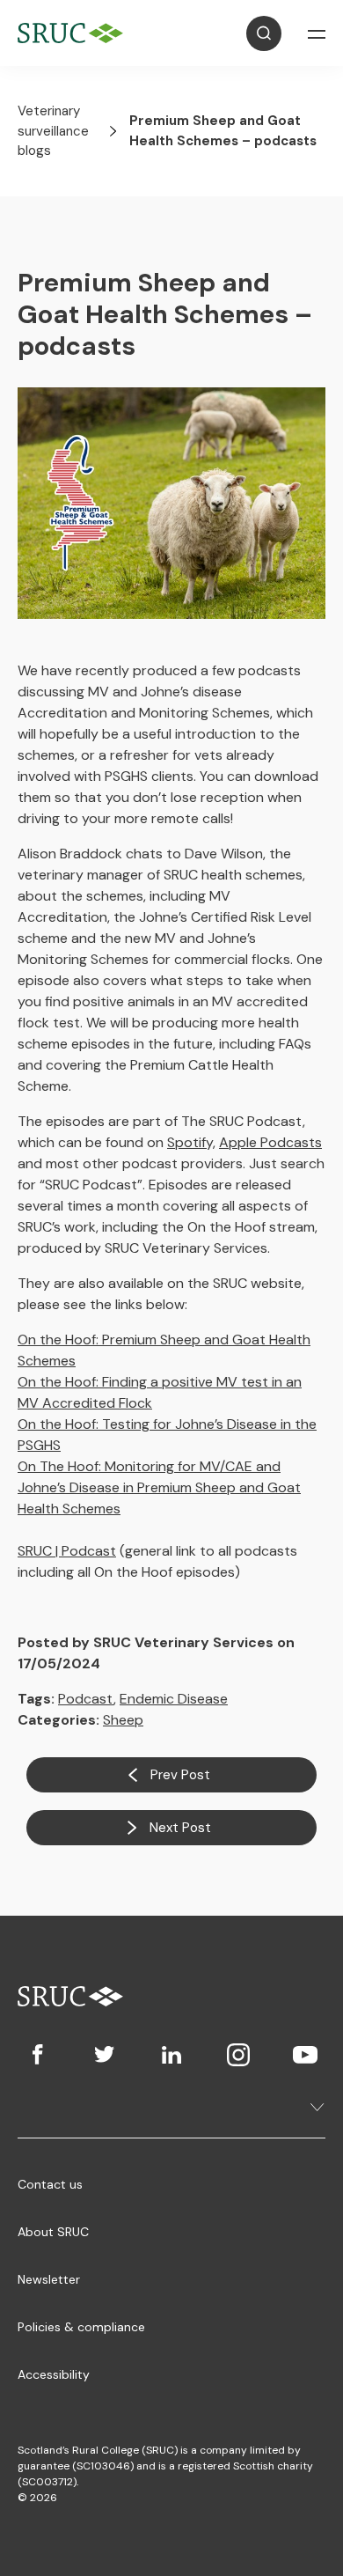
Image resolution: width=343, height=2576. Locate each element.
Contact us (50, 2184)
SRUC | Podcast (67, 1551)
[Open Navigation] (317, 33)
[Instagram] (238, 2055)
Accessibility (54, 2374)
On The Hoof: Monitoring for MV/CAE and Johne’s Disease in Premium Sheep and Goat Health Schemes (159, 1487)
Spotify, (191, 1142)
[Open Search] (264, 33)
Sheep (123, 1720)
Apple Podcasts (270, 1142)
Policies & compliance (81, 2327)
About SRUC (53, 2232)
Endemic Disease (174, 1699)
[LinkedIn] (171, 2055)
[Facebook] (38, 2055)
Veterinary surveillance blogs (53, 131)
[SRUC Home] (75, 33)
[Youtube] (305, 2055)
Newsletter (49, 2279)
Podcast (86, 1699)
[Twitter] (105, 2055)
